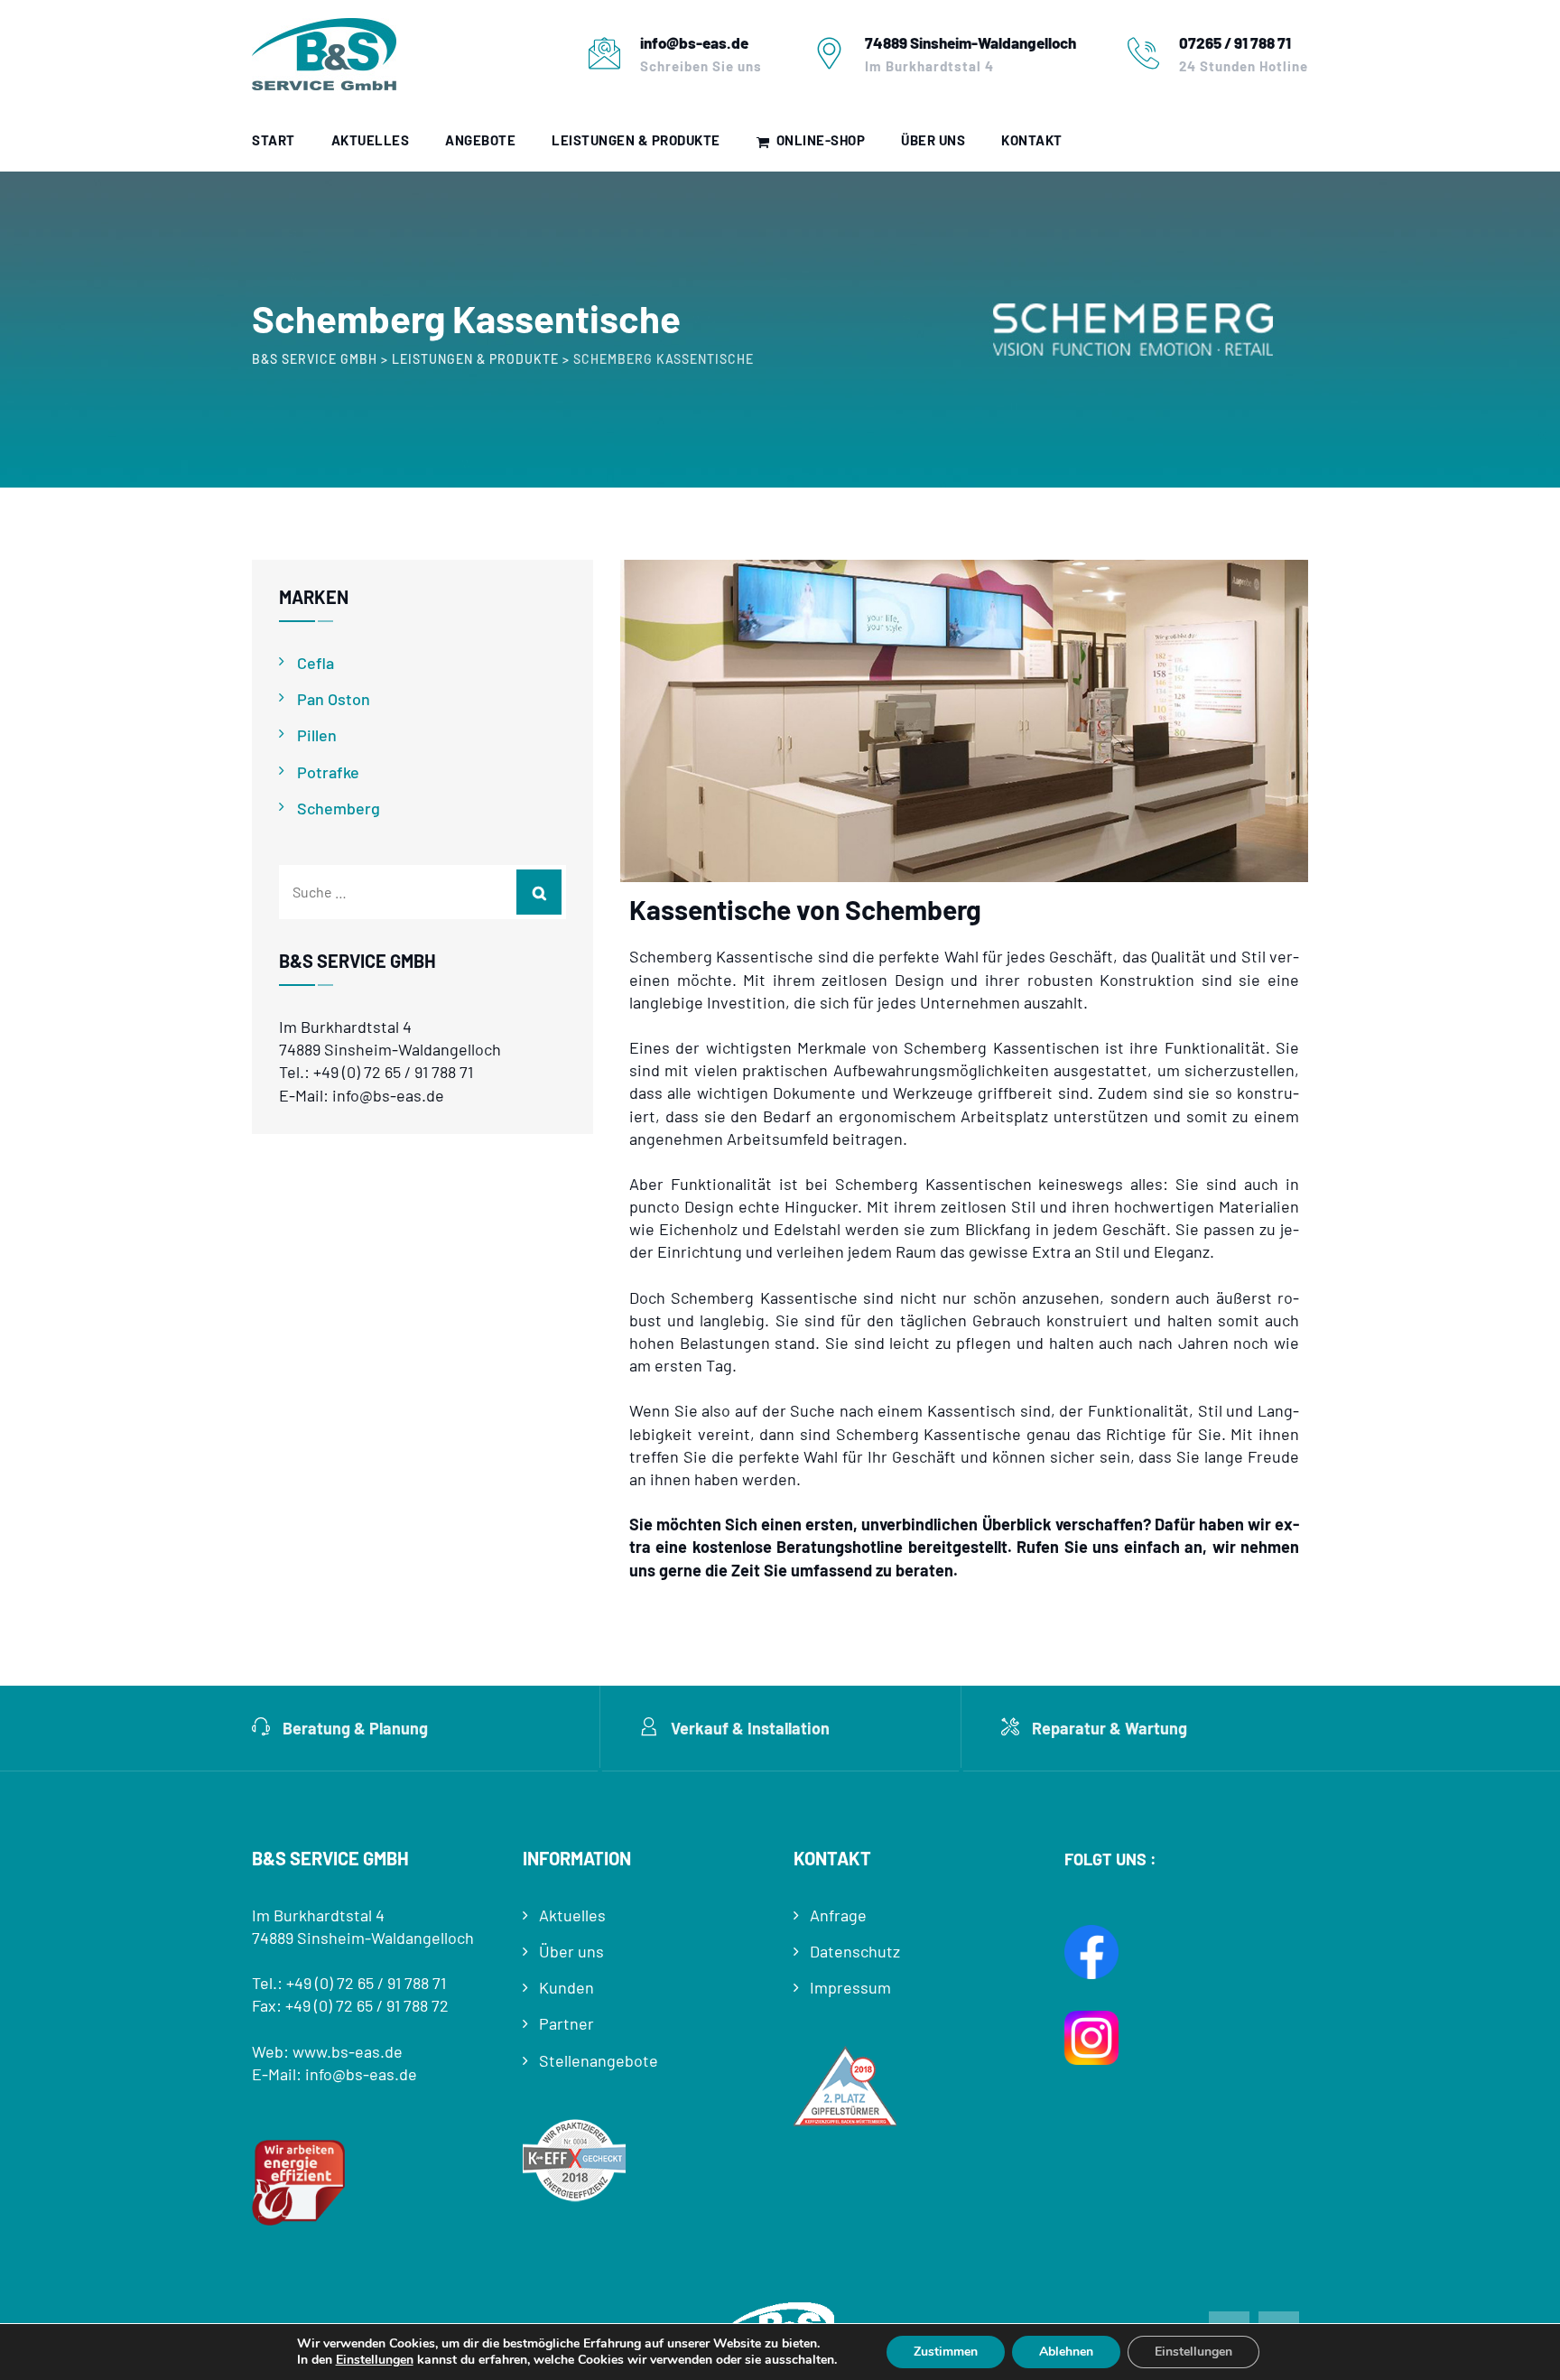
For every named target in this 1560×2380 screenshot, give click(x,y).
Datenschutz (855, 1951)
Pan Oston (334, 699)
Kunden (566, 1987)
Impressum (850, 1987)
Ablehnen (1066, 2352)
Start (274, 140)
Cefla (316, 663)
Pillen (317, 735)
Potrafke (328, 772)
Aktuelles (371, 140)
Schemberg (339, 808)
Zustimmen (946, 2352)
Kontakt (1032, 140)
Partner (566, 2023)
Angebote (480, 140)
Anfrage (838, 1915)
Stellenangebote (599, 2060)
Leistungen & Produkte (636, 140)
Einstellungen (375, 2360)
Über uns (933, 140)
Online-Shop (821, 140)
